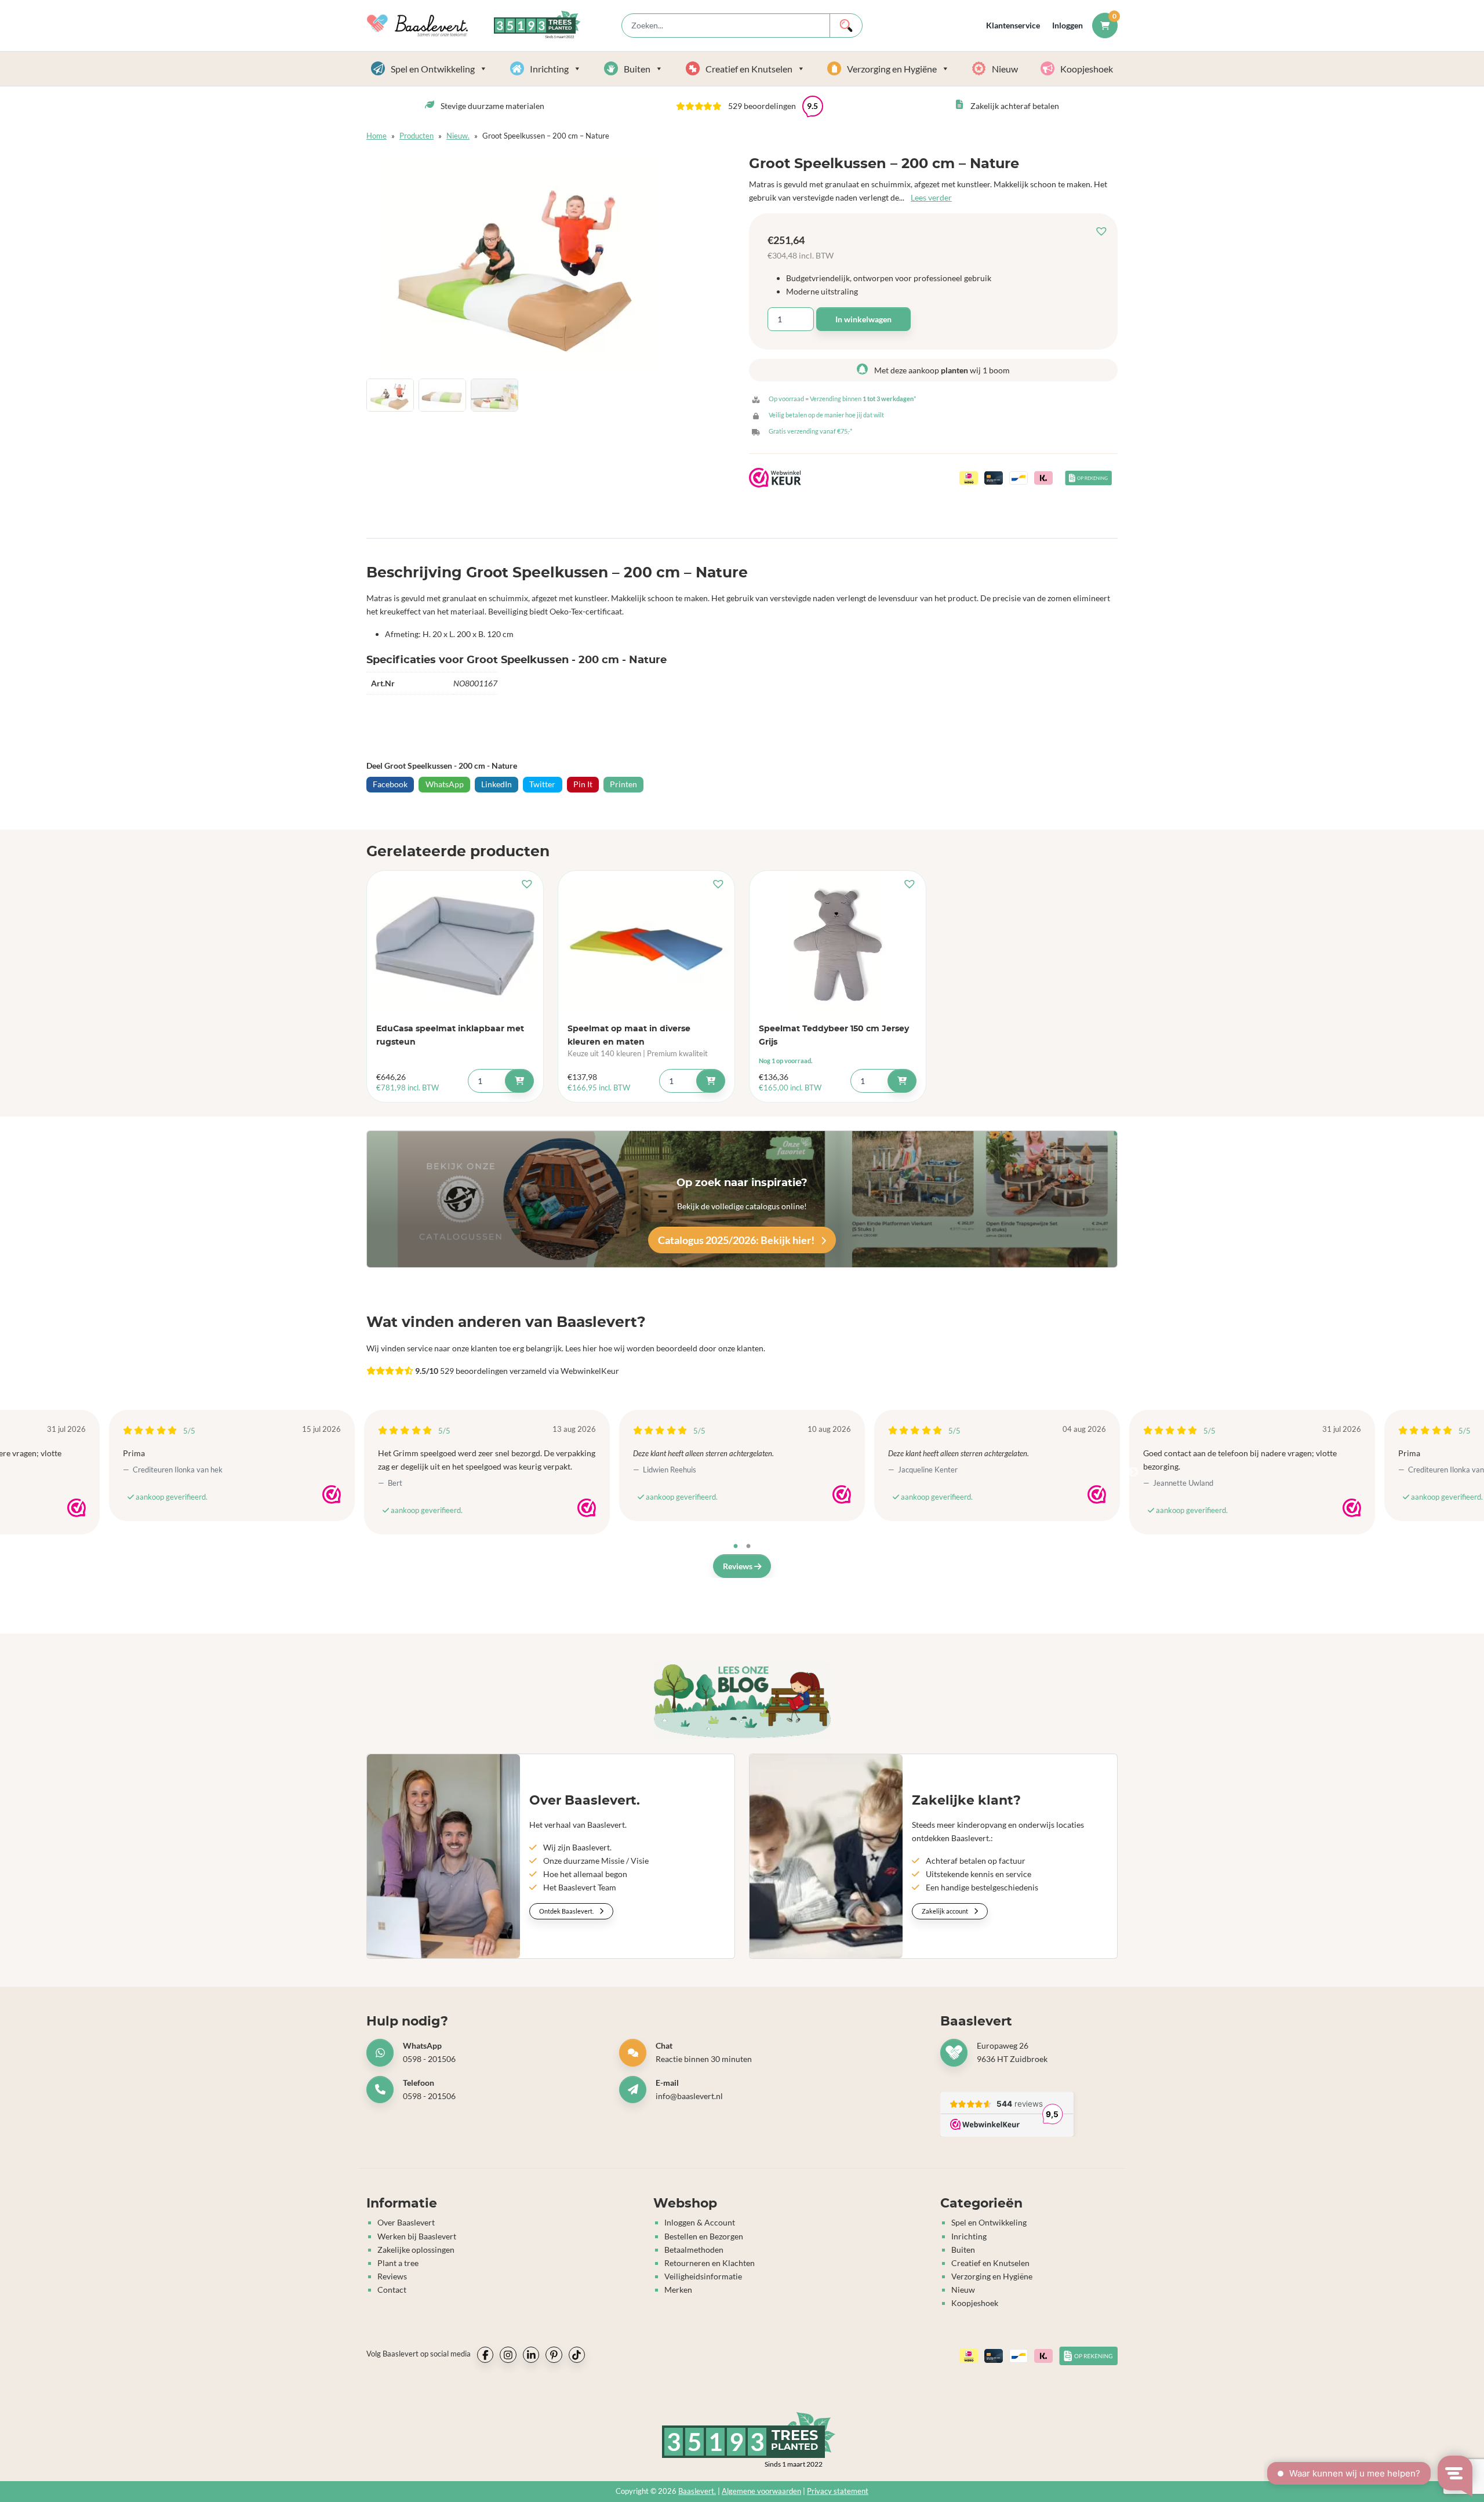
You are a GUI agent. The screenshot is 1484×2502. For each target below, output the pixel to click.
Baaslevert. (697, 2491)
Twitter (542, 784)
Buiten (637, 69)
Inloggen (1067, 25)
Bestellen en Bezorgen (704, 2236)
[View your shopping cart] (1105, 25)
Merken (678, 2290)
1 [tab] (736, 1547)
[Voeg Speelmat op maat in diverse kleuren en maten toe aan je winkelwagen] (711, 1081)
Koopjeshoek (1087, 69)
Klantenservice (1013, 25)
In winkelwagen (863, 319)
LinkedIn (497, 784)
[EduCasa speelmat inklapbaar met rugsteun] (455, 946)
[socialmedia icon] (485, 2355)
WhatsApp (445, 784)
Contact (392, 2290)
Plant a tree (398, 2263)
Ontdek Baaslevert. (567, 1911)
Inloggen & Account (700, 2223)
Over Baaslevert (406, 2223)
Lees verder (931, 197)
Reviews (739, 1566)
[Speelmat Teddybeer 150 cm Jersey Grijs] (838, 946)
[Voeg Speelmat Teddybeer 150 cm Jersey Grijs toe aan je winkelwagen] (902, 1081)
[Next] (1133, 1472)
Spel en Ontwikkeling (433, 69)
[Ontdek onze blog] (742, 1701)
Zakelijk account (945, 1911)
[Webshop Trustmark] (77, 1508)
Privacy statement (838, 2491)
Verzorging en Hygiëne (892, 69)
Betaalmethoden (694, 2250)
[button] (1104, 232)
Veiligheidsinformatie (703, 2276)
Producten (417, 136)
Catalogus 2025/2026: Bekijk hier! (737, 1240)
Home (377, 136)
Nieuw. (458, 136)
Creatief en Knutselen (749, 69)
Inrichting (549, 69)
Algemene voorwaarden (761, 2491)
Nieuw (1005, 69)
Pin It (583, 784)
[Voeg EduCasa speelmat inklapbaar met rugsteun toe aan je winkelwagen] (519, 1081)
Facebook (390, 784)
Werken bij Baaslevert (417, 2236)
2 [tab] (748, 1547)
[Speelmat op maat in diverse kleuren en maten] (646, 946)
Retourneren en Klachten (710, 2263)
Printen (623, 784)
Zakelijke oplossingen (416, 2250)
